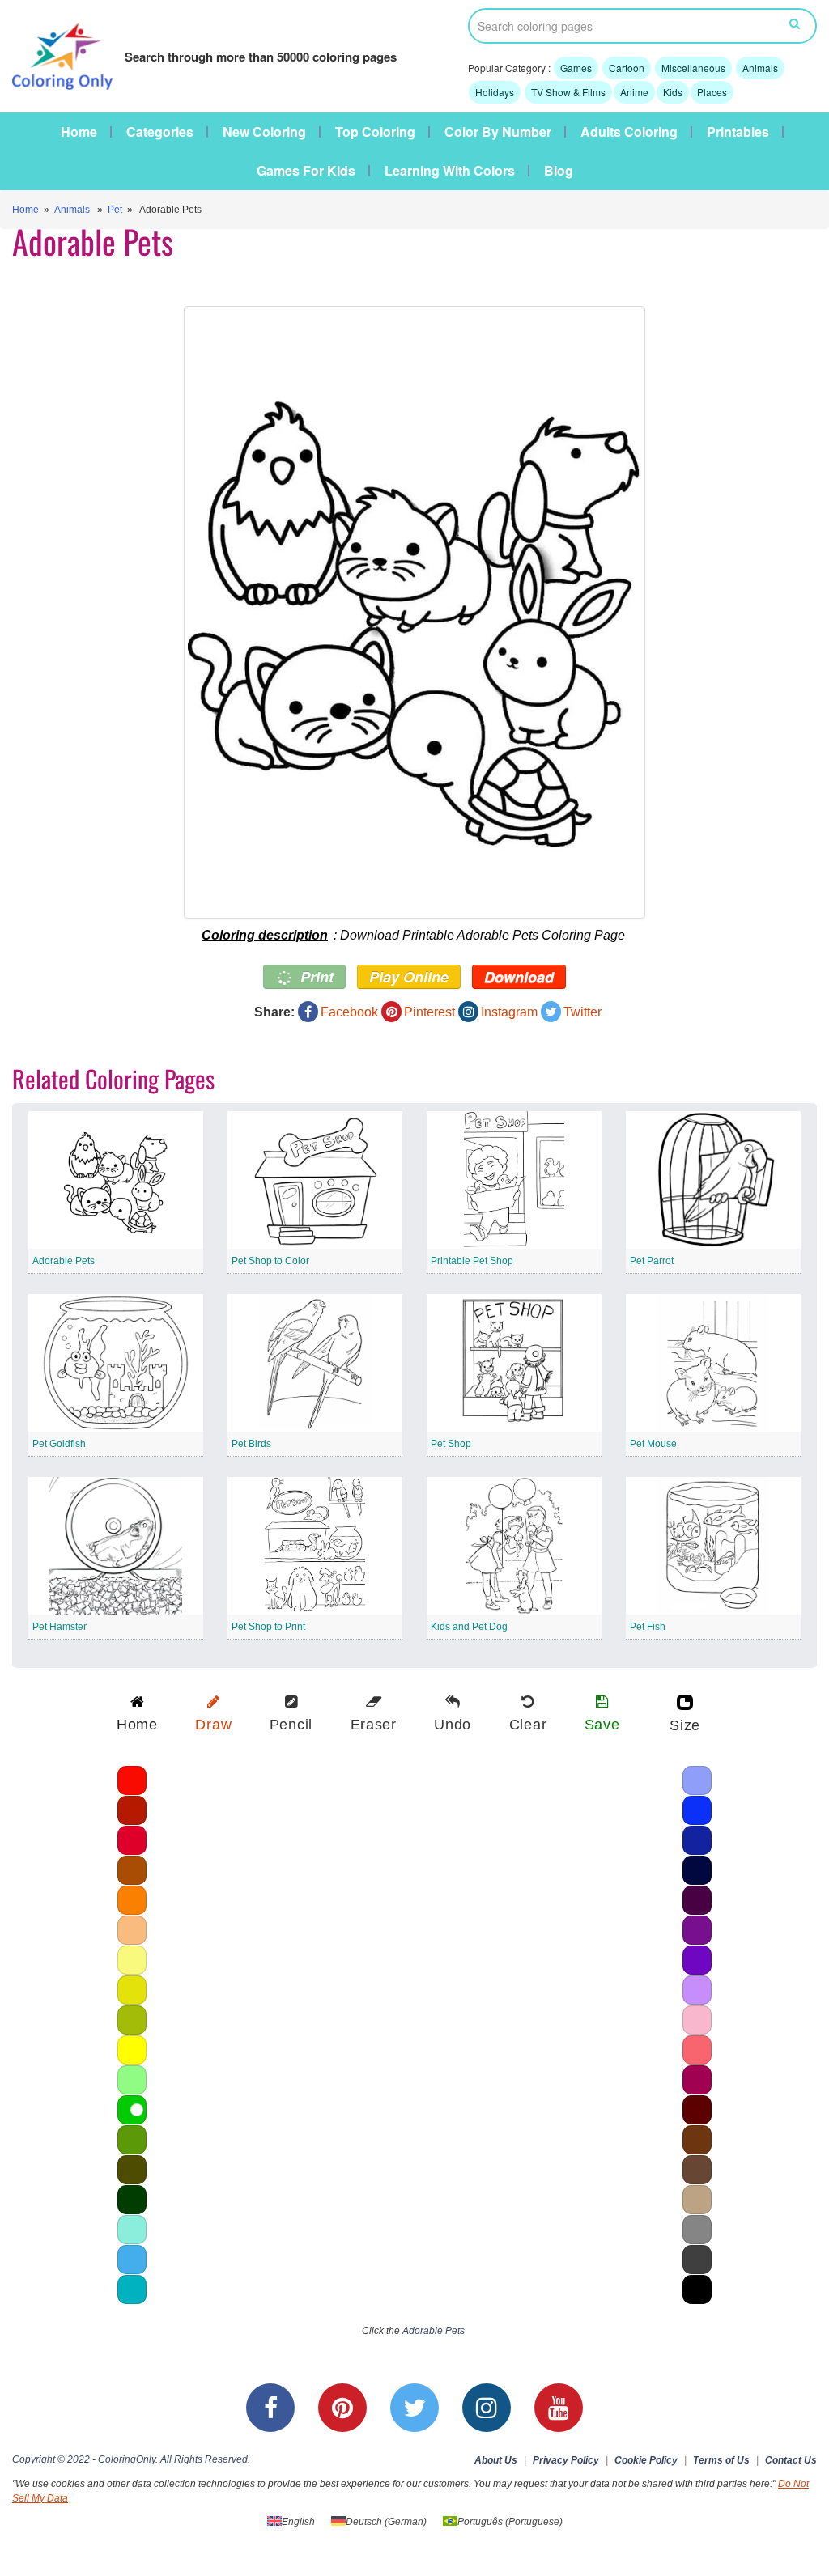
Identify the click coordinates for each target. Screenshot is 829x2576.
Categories (160, 132)
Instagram (509, 1012)
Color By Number (498, 132)
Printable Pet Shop (472, 1261)
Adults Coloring (629, 132)
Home (79, 132)
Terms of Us (721, 2460)
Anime (634, 92)
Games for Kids (306, 171)
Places (712, 92)
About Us (496, 2460)
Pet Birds (251, 1444)
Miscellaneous (693, 68)
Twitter (582, 1012)
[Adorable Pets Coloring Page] (414, 612)
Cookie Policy (646, 2460)
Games (576, 68)
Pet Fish (648, 1627)
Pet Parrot (652, 1261)
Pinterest (429, 1012)
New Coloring (264, 132)
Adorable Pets (64, 1261)
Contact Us (791, 2460)
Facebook (349, 1012)
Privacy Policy (566, 2460)
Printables (738, 132)
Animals (760, 68)
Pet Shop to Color (270, 1261)
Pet (115, 210)
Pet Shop (451, 1444)
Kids (673, 92)
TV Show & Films (568, 92)
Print (315, 977)
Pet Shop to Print (268, 1627)
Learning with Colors (450, 171)
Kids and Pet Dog (469, 1627)
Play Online (409, 977)
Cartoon (627, 68)
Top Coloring (375, 132)
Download (519, 977)
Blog (559, 171)
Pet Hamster (60, 1627)
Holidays (495, 92)
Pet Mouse (653, 1444)
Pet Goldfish (59, 1444)
